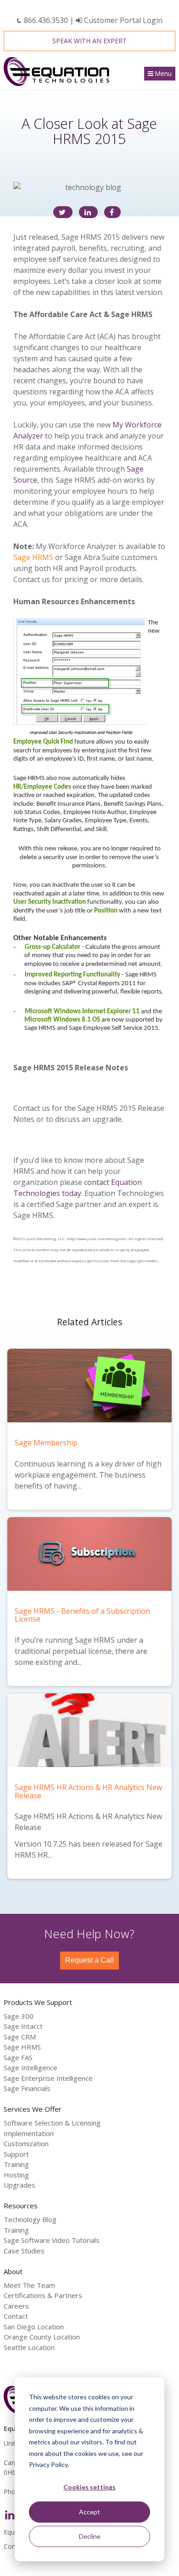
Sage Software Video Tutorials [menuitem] (52, 2240)
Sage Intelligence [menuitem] (31, 2068)
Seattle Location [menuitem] (29, 2347)
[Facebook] (112, 212)
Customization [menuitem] (26, 2143)
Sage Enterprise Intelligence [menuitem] (48, 2078)
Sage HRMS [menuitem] (22, 2047)
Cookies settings (89, 2487)
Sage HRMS (33, 557)
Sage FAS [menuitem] (18, 2057)
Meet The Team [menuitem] (29, 2285)
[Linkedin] (88, 212)
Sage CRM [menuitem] (20, 2037)
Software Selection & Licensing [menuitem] (52, 2123)
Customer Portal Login (122, 20)
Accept (89, 2512)
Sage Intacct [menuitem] (23, 2026)
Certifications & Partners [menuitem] (43, 2295)
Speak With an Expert (89, 41)
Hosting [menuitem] (16, 2175)
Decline (90, 2536)
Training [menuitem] (16, 2164)
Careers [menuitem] (16, 2306)
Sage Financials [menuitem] (27, 2088)
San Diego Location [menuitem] (34, 2327)
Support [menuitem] (16, 2154)
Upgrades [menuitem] (20, 2185)
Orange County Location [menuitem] (42, 2337)
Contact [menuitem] (16, 2316)
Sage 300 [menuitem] (19, 2016)
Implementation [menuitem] (29, 2133)
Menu (163, 73)
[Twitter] (63, 212)
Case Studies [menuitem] (24, 2251)
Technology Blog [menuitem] (30, 2219)
